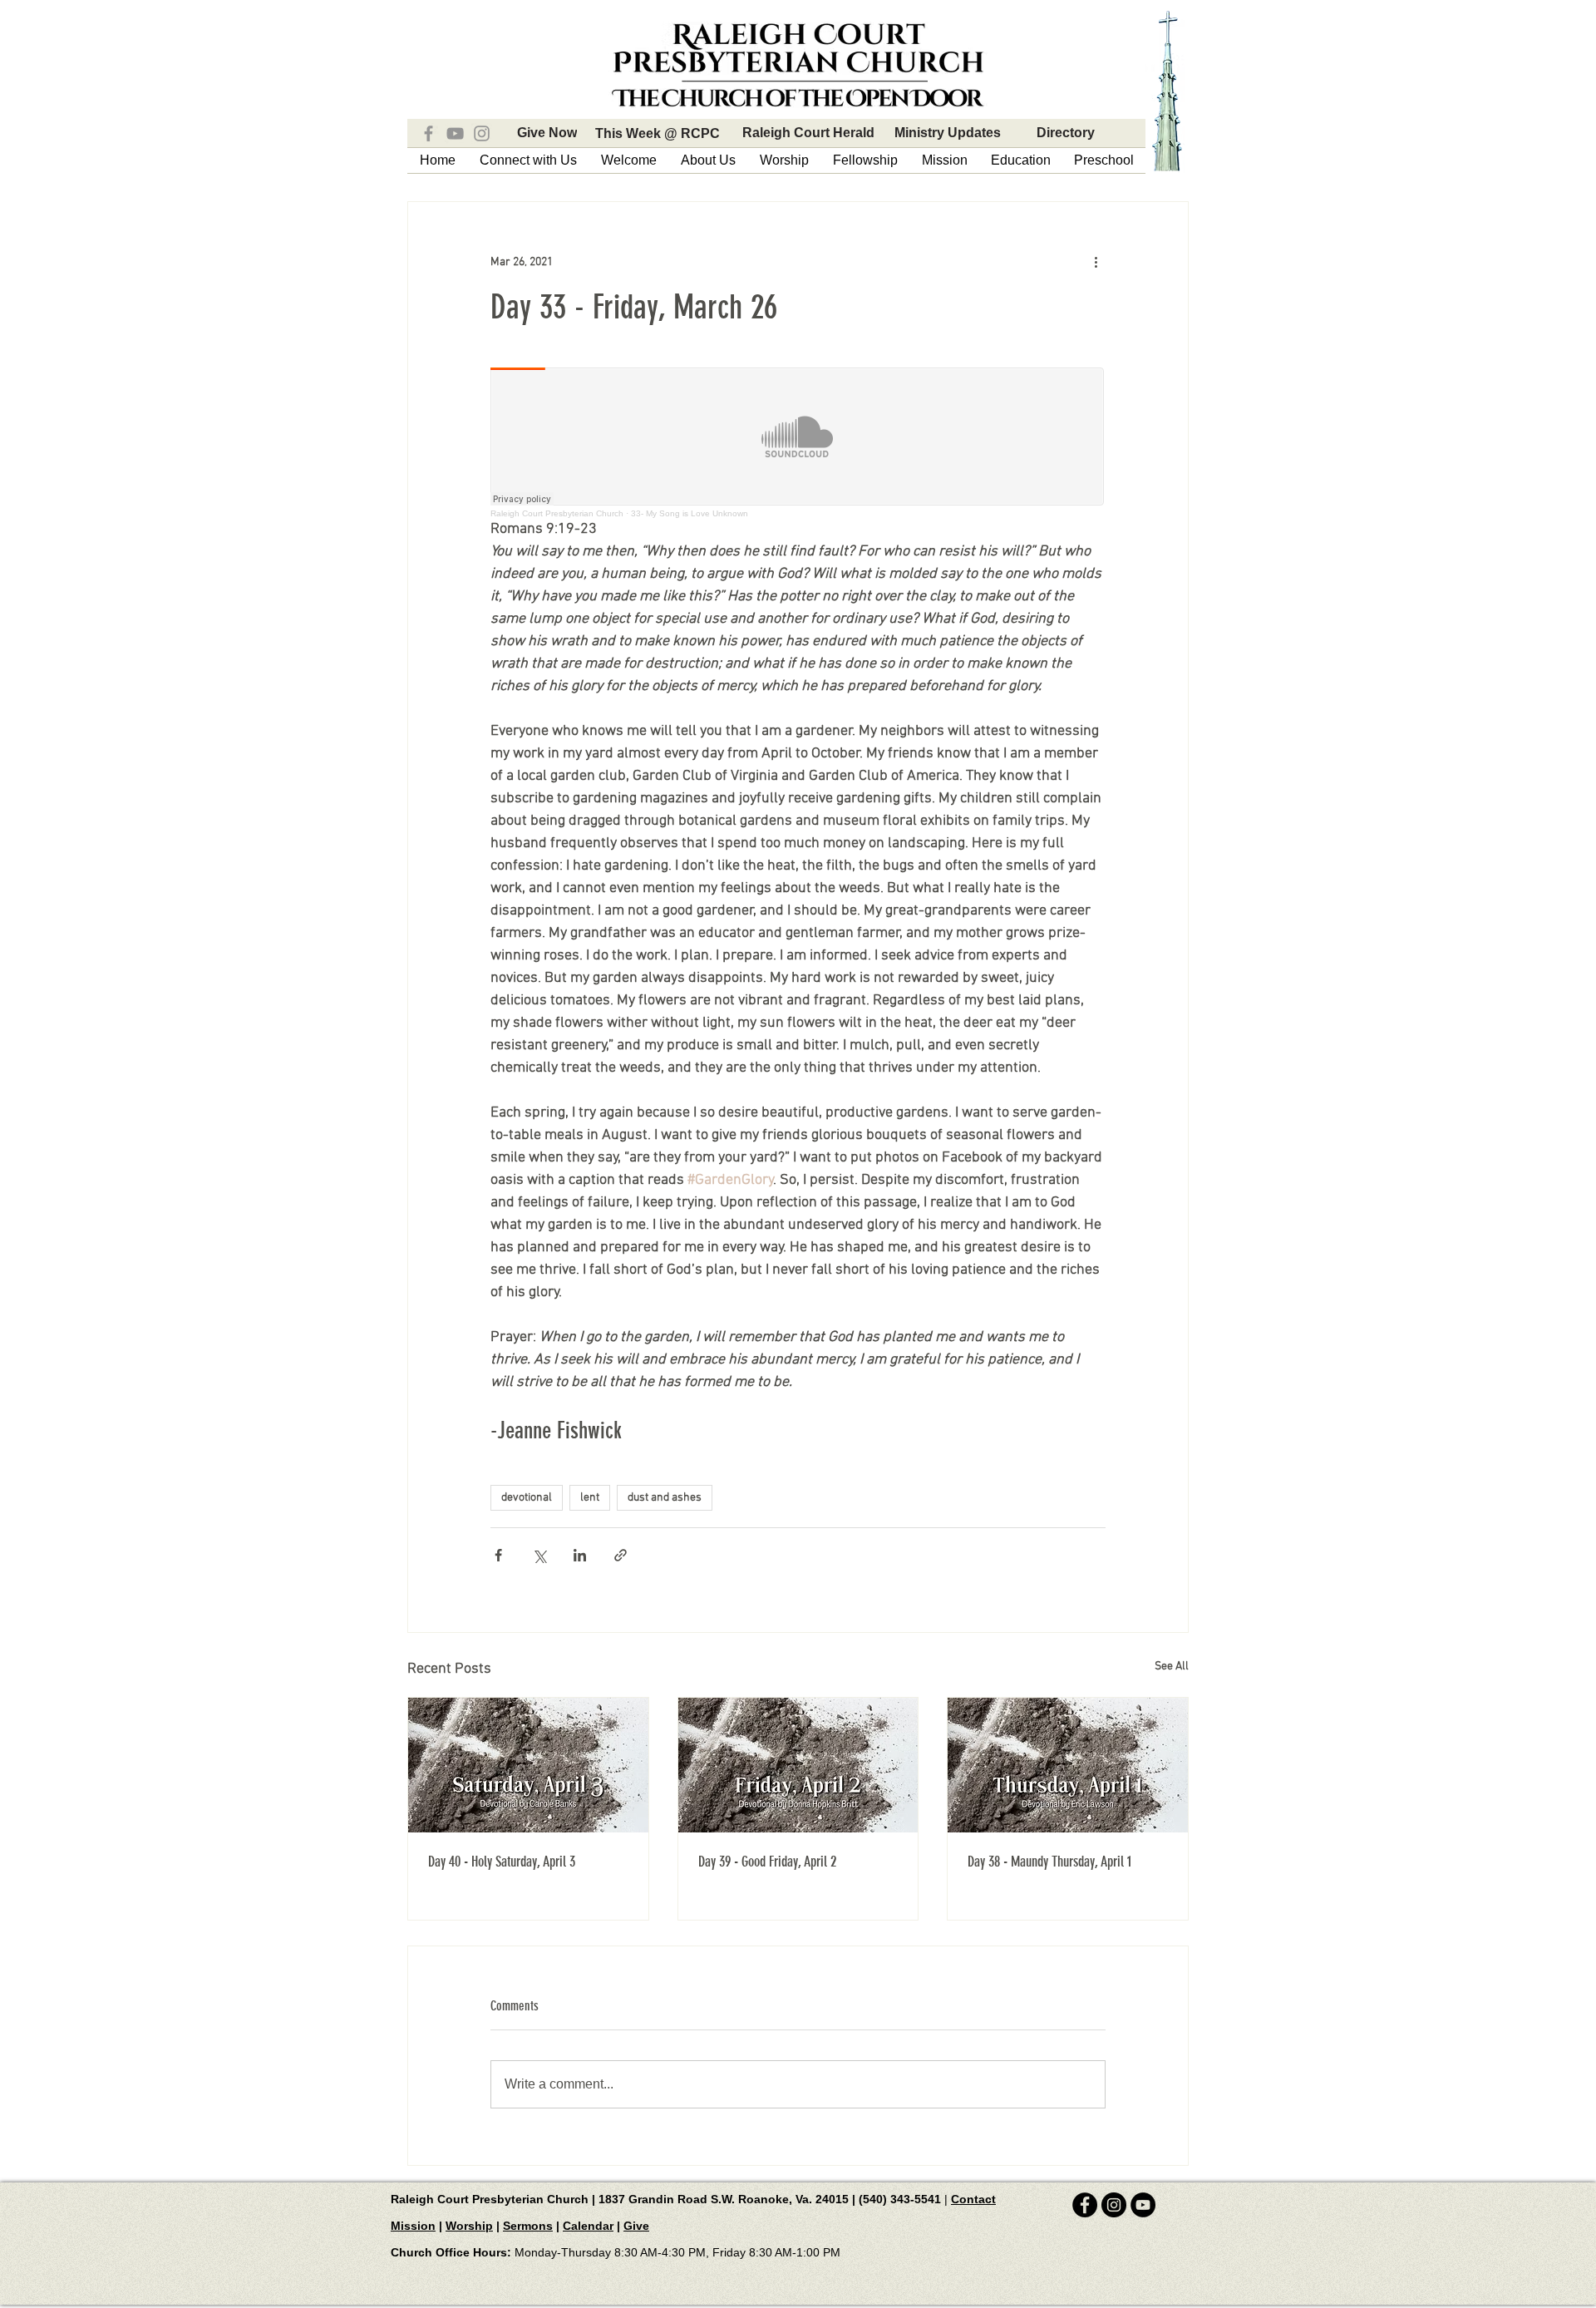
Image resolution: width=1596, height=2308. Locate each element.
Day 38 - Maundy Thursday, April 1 (1049, 1862)
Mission (413, 2226)
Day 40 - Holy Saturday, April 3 (502, 1862)
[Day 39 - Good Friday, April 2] (798, 1765)
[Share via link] (621, 1555)
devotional (527, 1498)
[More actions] (1096, 262)
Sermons (528, 2226)
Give (636, 2226)
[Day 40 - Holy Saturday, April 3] (528, 1765)
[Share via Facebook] (498, 1555)
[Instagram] (482, 133)
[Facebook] (429, 133)
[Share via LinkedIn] (580, 1555)
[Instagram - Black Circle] (1114, 2205)
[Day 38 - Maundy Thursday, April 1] (1068, 1765)
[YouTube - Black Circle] (1143, 2205)
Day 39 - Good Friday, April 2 (767, 1862)
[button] (528, 160)
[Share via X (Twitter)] (539, 1555)
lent (590, 1498)
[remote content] (798, 443)
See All (1172, 1667)
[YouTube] (455, 133)
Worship (469, 2226)
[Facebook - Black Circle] (1085, 2205)
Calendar (588, 2226)
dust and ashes (665, 1498)
